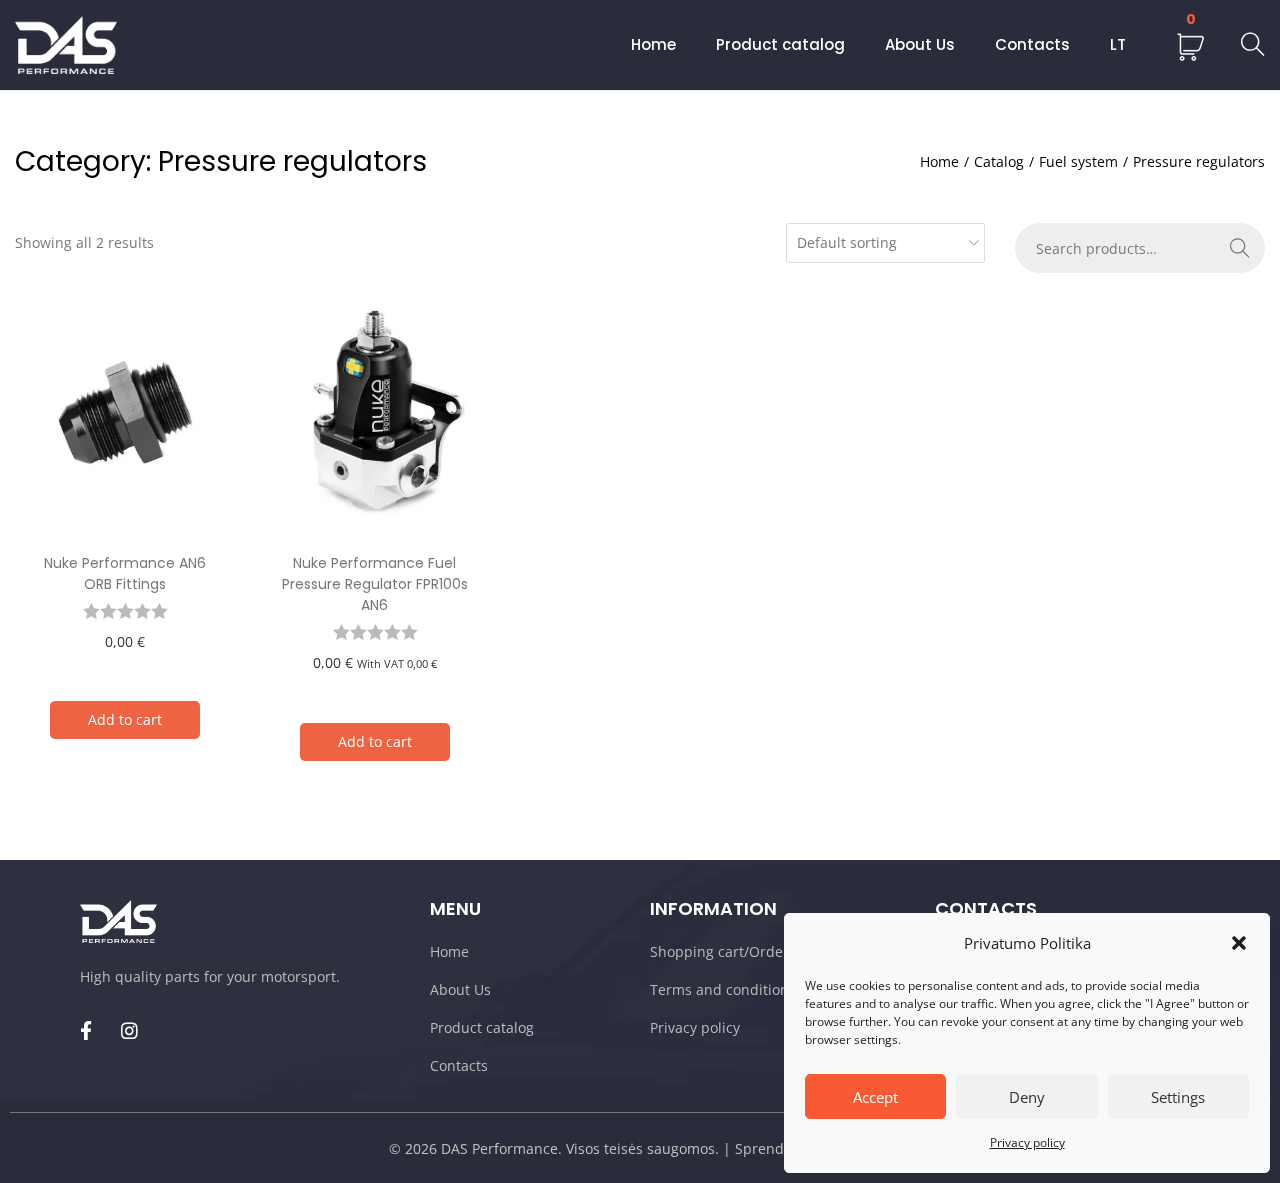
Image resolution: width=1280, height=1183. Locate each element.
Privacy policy (1027, 1142)
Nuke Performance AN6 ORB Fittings (125, 573)
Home (939, 161)
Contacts (459, 1065)
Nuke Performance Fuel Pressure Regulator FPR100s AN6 (375, 584)
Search (1240, 247)
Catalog (999, 161)
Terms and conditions (723, 989)
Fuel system (1078, 161)
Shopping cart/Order (719, 951)
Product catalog (482, 1027)
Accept (875, 1097)
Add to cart (125, 719)
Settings (1178, 1097)
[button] (1239, 943)
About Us (460, 989)
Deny (1027, 1097)
